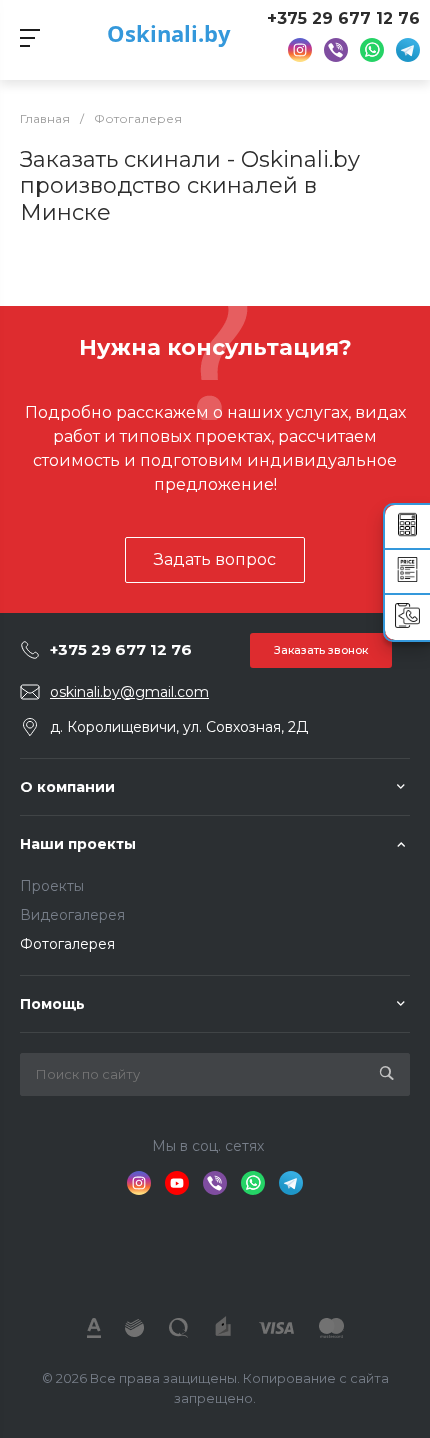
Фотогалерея (67, 944)
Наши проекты (78, 844)
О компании (67, 787)
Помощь (52, 1004)
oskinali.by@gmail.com (129, 692)
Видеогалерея (72, 915)
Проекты (52, 886)
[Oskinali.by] (215, 1255)
